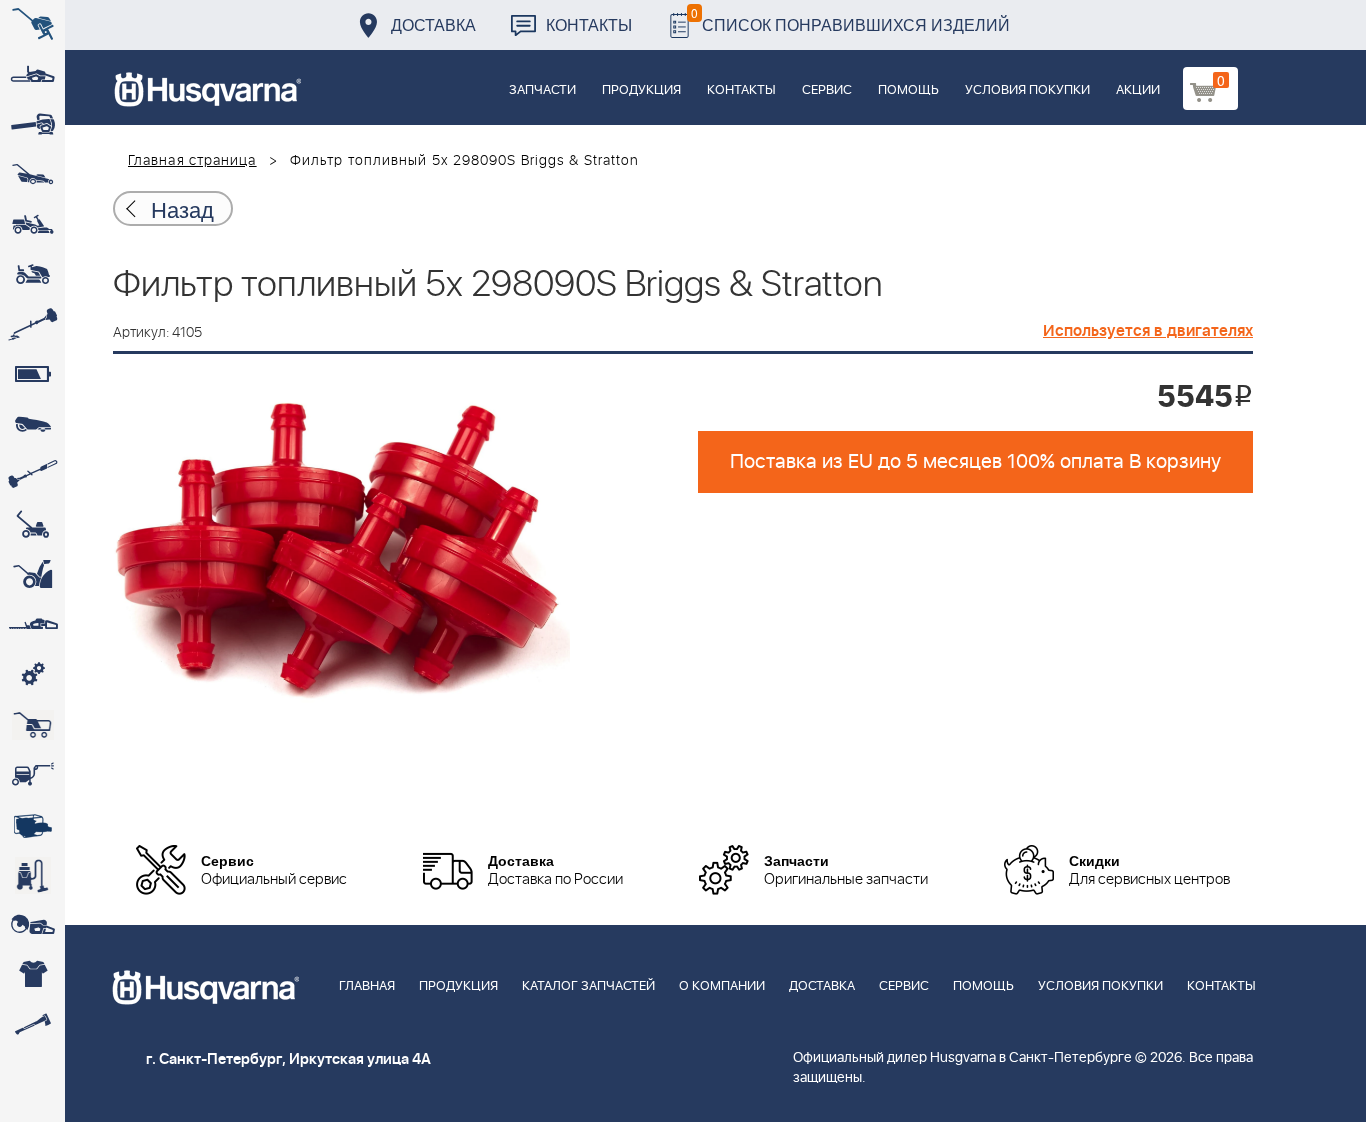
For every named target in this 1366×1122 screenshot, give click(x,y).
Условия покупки (1027, 90)
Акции (1138, 90)
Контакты (589, 24)
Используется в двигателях (1148, 331)
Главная (367, 986)
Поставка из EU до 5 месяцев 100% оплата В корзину (975, 462)
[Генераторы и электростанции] (32, 725)
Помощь (908, 90)
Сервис (827, 90)
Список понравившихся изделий (850, 19)
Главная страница (192, 161)
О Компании (722, 986)
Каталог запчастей (588, 986)
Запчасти (542, 90)
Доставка (433, 24)
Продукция (641, 90)
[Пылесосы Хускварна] (32, 875)
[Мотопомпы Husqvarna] (32, 825)
